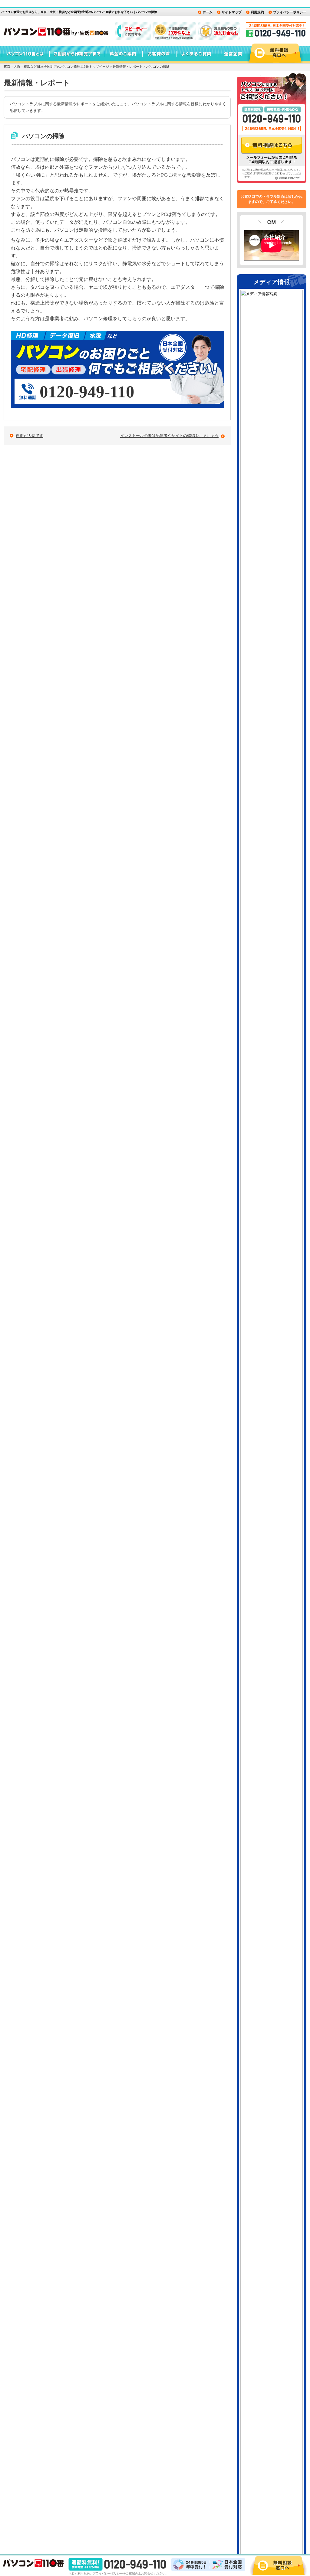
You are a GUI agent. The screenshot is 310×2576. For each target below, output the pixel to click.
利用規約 (257, 12)
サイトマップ (232, 12)
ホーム (208, 12)
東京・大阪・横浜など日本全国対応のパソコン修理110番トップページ (56, 67)
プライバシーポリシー (290, 12)
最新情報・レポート (128, 67)
